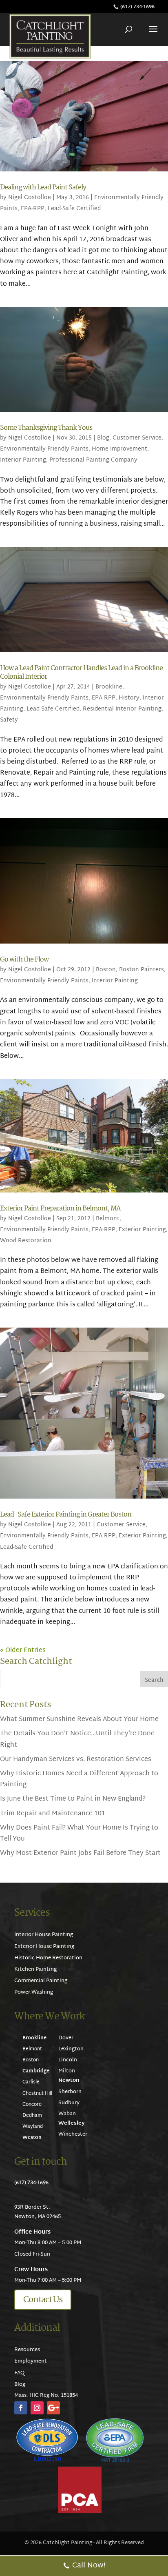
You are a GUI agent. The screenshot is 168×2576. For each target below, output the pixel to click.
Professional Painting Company (93, 460)
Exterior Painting (142, 1230)
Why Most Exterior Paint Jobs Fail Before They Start (80, 1853)
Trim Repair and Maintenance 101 (53, 1814)
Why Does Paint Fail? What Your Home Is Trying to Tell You (79, 1834)
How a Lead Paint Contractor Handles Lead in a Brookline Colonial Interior (81, 673)
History (129, 698)
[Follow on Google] (53, 2408)
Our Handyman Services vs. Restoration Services (76, 1760)
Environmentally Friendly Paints (44, 449)
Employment (31, 2361)
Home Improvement (119, 449)
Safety (9, 720)
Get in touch (41, 2162)
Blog (103, 438)
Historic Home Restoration (48, 1958)
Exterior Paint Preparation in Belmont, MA (60, 1209)
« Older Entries (23, 1651)
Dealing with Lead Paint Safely (43, 188)
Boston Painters (141, 970)
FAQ (19, 2373)
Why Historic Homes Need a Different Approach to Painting (79, 1779)
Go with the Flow (24, 960)
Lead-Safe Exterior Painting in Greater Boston (66, 1515)
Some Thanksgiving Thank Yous (46, 428)
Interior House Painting (44, 1935)
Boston (106, 970)
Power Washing (34, 1992)
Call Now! (89, 2566)
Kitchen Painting (35, 1970)
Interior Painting (23, 460)
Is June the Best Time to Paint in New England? (73, 1799)
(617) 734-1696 (137, 7)
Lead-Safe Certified (74, 209)
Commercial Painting (41, 1981)
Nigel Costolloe (30, 198)
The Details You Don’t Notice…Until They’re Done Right (77, 1739)
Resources (27, 2350)
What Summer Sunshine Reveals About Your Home (79, 1720)
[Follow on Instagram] (37, 2408)
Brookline (109, 687)
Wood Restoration (26, 1241)
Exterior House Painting (44, 1947)
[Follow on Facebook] (21, 2408)
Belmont (108, 1219)
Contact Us (43, 2300)
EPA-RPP (33, 209)
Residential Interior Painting (122, 709)
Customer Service (137, 438)
